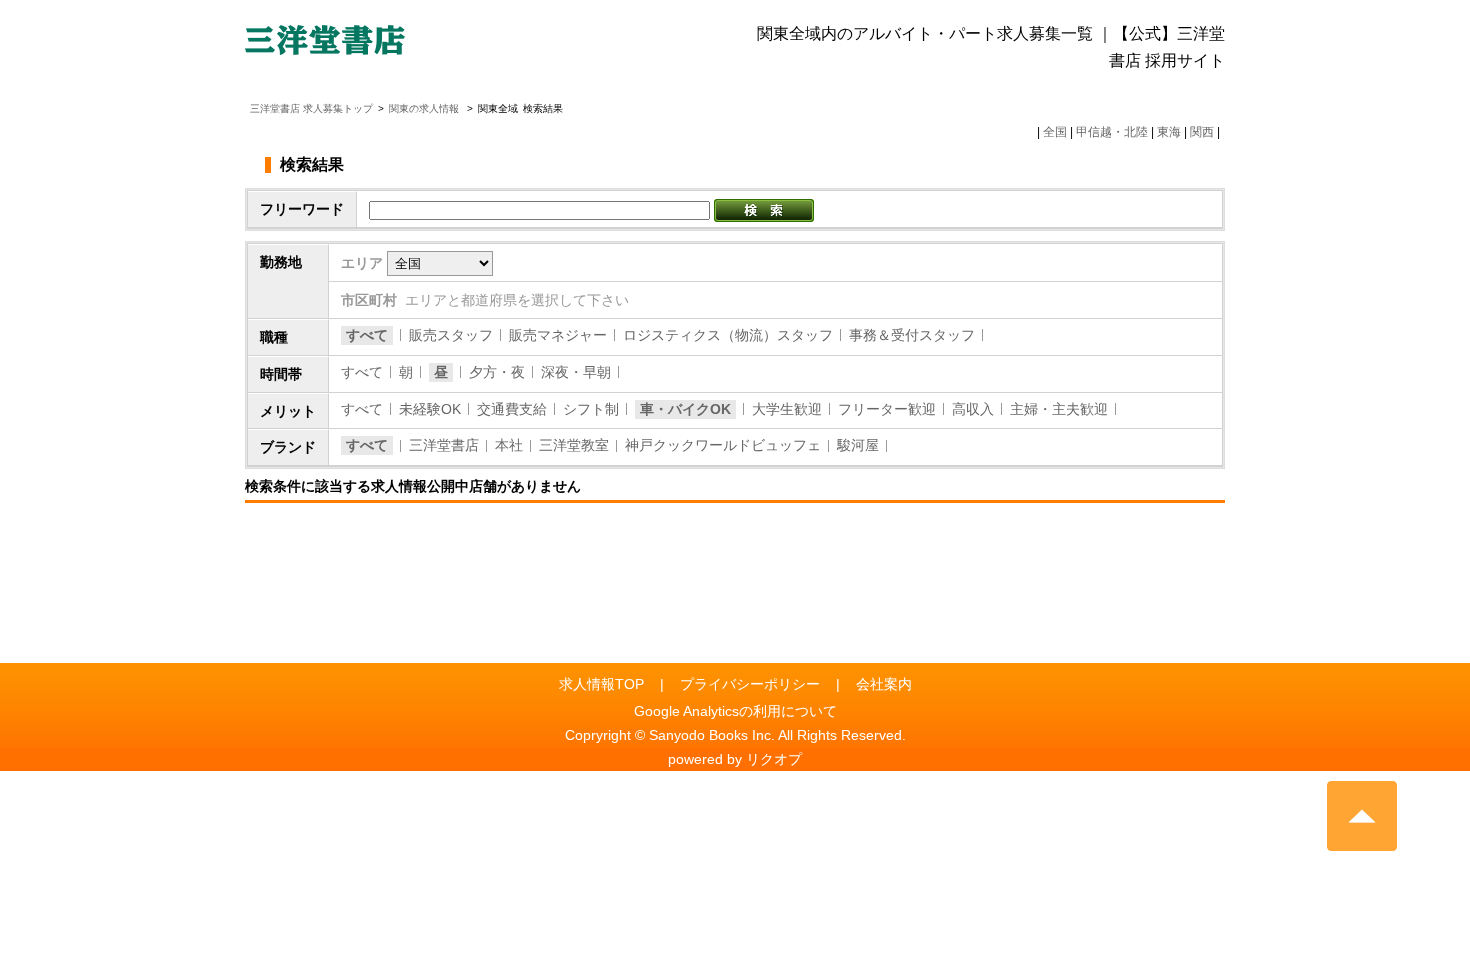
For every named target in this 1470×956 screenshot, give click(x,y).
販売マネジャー (558, 335)
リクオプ (774, 759)
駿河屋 (858, 445)
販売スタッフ (451, 335)
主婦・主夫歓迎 (1059, 409)
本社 (509, 445)
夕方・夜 (497, 372)
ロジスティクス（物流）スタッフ (728, 335)
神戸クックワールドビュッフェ (723, 445)
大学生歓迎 (787, 409)
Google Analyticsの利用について (735, 711)
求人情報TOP (601, 684)
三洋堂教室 (574, 445)
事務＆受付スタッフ (912, 335)
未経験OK (430, 409)
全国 (1055, 132)
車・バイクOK (685, 409)
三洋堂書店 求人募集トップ (311, 108)
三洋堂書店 (444, 445)
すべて (367, 335)
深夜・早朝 (576, 372)
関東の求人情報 (425, 108)
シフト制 (591, 409)
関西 (1202, 132)
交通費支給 (512, 409)
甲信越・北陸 (1112, 132)
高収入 (973, 409)
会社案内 (884, 684)
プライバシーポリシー (750, 684)
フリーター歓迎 (887, 409)
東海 (1169, 132)
